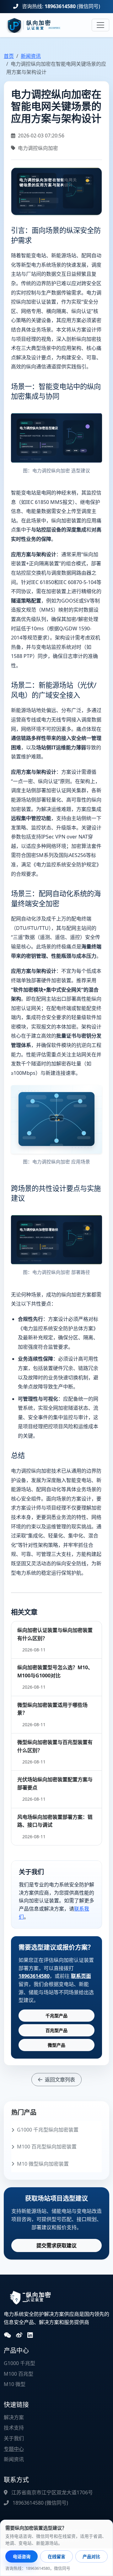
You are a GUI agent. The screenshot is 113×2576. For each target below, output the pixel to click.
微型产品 (56, 2045)
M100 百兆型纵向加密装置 (47, 2147)
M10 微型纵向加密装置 (43, 2164)
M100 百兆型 (19, 2374)
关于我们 (14, 2438)
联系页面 (81, 1976)
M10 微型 (15, 2384)
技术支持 (14, 2428)
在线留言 (56, 2556)
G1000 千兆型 (19, 2363)
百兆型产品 (56, 2030)
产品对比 (91, 2556)
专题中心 (14, 2449)
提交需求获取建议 (56, 2245)
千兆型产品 (56, 2016)
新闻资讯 (31, 56)
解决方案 (14, 2417)
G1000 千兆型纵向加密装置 (48, 2130)
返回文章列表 (60, 2080)
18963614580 (60, 6)
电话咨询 (22, 2556)
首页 (9, 56)
